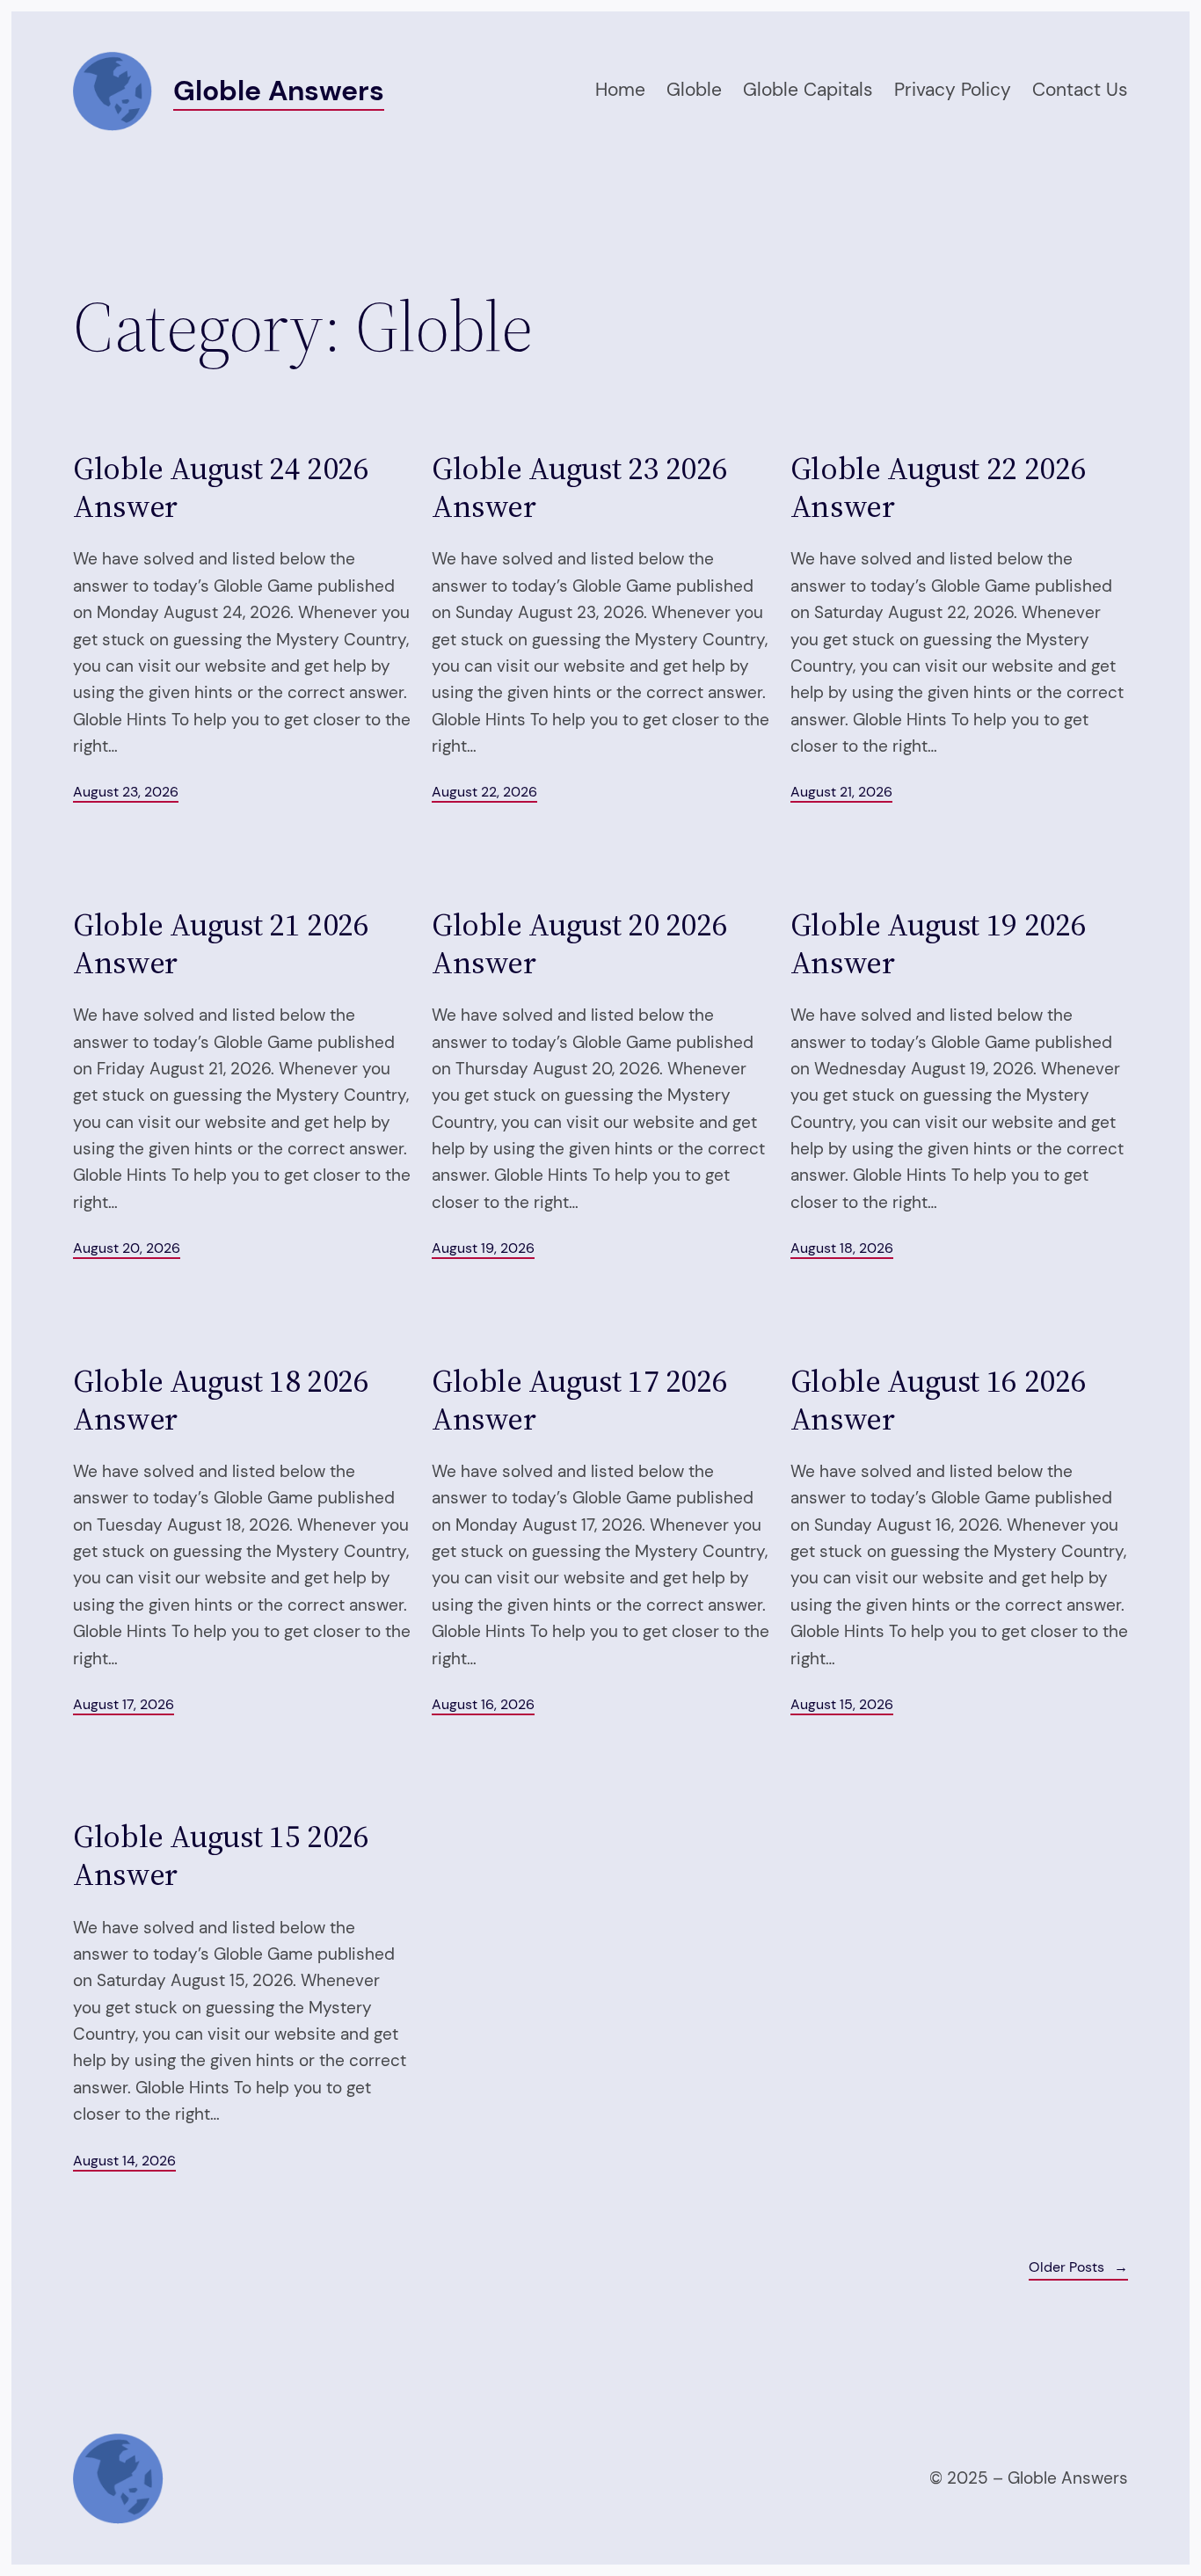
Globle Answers (279, 91)
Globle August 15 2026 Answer (221, 1855)
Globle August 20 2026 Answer (579, 943)
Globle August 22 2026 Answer (938, 487)
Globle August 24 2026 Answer (221, 487)
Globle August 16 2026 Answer (938, 1400)
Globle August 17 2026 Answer (579, 1400)
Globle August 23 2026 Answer (579, 487)
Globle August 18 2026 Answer (221, 1400)
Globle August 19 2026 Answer (938, 943)
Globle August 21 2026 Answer (221, 943)
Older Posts (1078, 2267)
